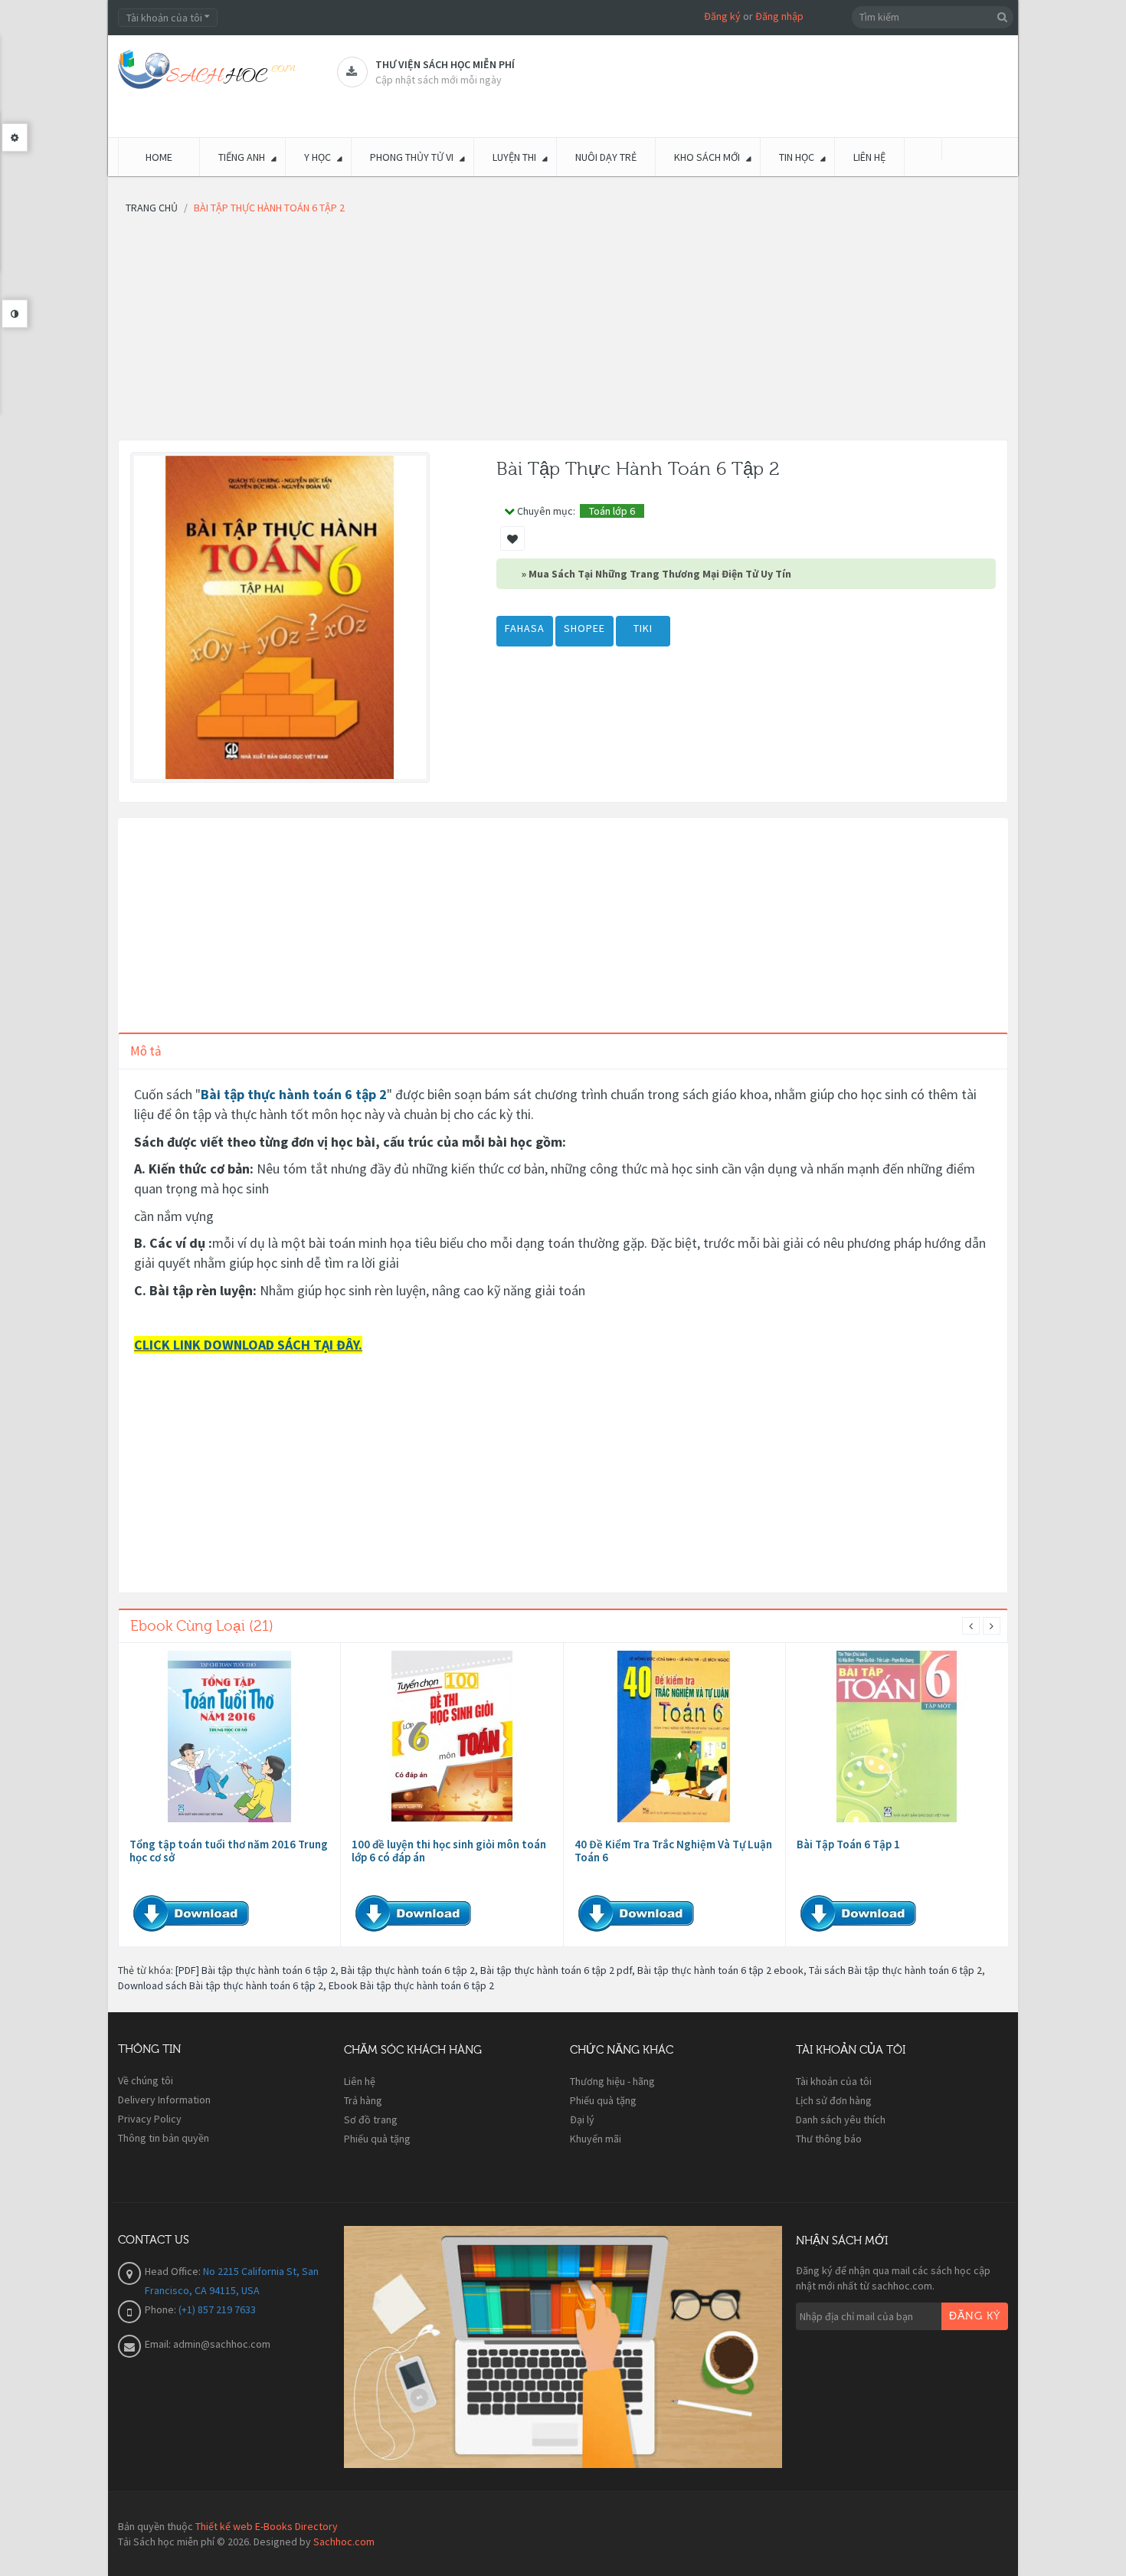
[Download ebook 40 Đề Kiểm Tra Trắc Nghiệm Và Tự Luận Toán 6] (674, 1736)
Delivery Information (164, 2100)
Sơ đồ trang (371, 2119)
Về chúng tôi (146, 2080)
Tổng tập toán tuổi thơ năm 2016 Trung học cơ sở (229, 1851)
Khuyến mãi (596, 2139)
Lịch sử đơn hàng (834, 2100)
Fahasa (525, 628)
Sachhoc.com (344, 2542)
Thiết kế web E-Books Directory (267, 2526)
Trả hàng (363, 2100)
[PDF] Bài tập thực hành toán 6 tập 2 (255, 1970)
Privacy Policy (150, 2119)
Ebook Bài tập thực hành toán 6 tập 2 (411, 1985)
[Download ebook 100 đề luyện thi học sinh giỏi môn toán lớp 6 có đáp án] (452, 1736)
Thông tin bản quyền (164, 2138)
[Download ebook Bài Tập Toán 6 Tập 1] (897, 1736)
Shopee (584, 628)
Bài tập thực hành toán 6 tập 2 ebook (720, 1970)
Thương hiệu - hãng (612, 2081)
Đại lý (582, 2119)
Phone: (162, 2309)
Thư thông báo (829, 2139)
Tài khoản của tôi (834, 2081)
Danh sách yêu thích (841, 2119)
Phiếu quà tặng (377, 2139)
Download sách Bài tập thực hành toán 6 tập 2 (221, 1985)
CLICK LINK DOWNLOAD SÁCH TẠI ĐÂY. (248, 1345)
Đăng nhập (779, 16)
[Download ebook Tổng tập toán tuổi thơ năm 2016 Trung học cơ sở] (230, 1736)
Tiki (643, 628)
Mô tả (146, 1051)
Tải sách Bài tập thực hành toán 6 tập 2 (895, 1970)
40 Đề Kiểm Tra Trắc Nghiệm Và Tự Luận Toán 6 (673, 1851)
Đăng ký (722, 16)
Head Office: (174, 2271)
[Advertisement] (563, 332)
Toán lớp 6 (612, 511)
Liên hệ (360, 2081)
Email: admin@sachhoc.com (208, 2344)
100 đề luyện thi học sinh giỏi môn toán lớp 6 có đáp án (449, 1851)
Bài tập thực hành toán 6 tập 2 (294, 1094)
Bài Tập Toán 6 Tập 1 (848, 1844)
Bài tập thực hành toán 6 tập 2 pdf (556, 1970)
